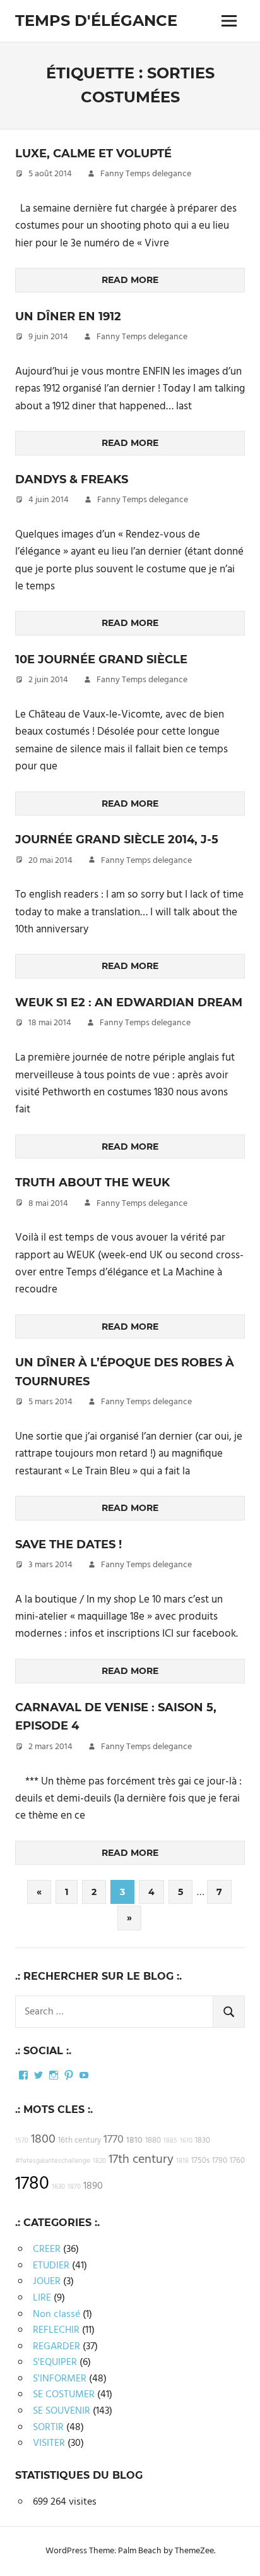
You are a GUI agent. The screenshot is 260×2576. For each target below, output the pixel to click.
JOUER (47, 2282)
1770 (114, 2140)
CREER (47, 2249)
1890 (93, 2186)
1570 (22, 2141)
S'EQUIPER (55, 2362)
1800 (43, 2140)
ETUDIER (51, 2266)
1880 (153, 2141)
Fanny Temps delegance (146, 174)
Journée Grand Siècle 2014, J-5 (117, 840)
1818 (182, 2161)
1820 (99, 2161)
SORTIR (48, 2428)
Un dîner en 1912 (68, 316)
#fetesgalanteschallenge (53, 2161)
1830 (203, 2141)
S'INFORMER (60, 2379)
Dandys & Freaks (72, 479)
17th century (141, 2160)
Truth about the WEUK (92, 1183)
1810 (134, 2140)
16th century (80, 2141)
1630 (58, 2187)
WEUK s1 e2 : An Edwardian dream (129, 1002)
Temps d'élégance (96, 21)
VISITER (49, 2443)
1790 (220, 2161)
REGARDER (56, 2347)
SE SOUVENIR (62, 2411)
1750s (200, 2161)
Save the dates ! (68, 1544)
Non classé (56, 2314)
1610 (186, 2141)
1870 (74, 2187)
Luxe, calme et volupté (93, 153)
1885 (170, 2141)
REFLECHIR (56, 2330)
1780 (32, 2184)
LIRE (42, 2298)
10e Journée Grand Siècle (101, 659)
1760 (237, 2161)
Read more (130, 280)
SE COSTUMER (64, 2395)
